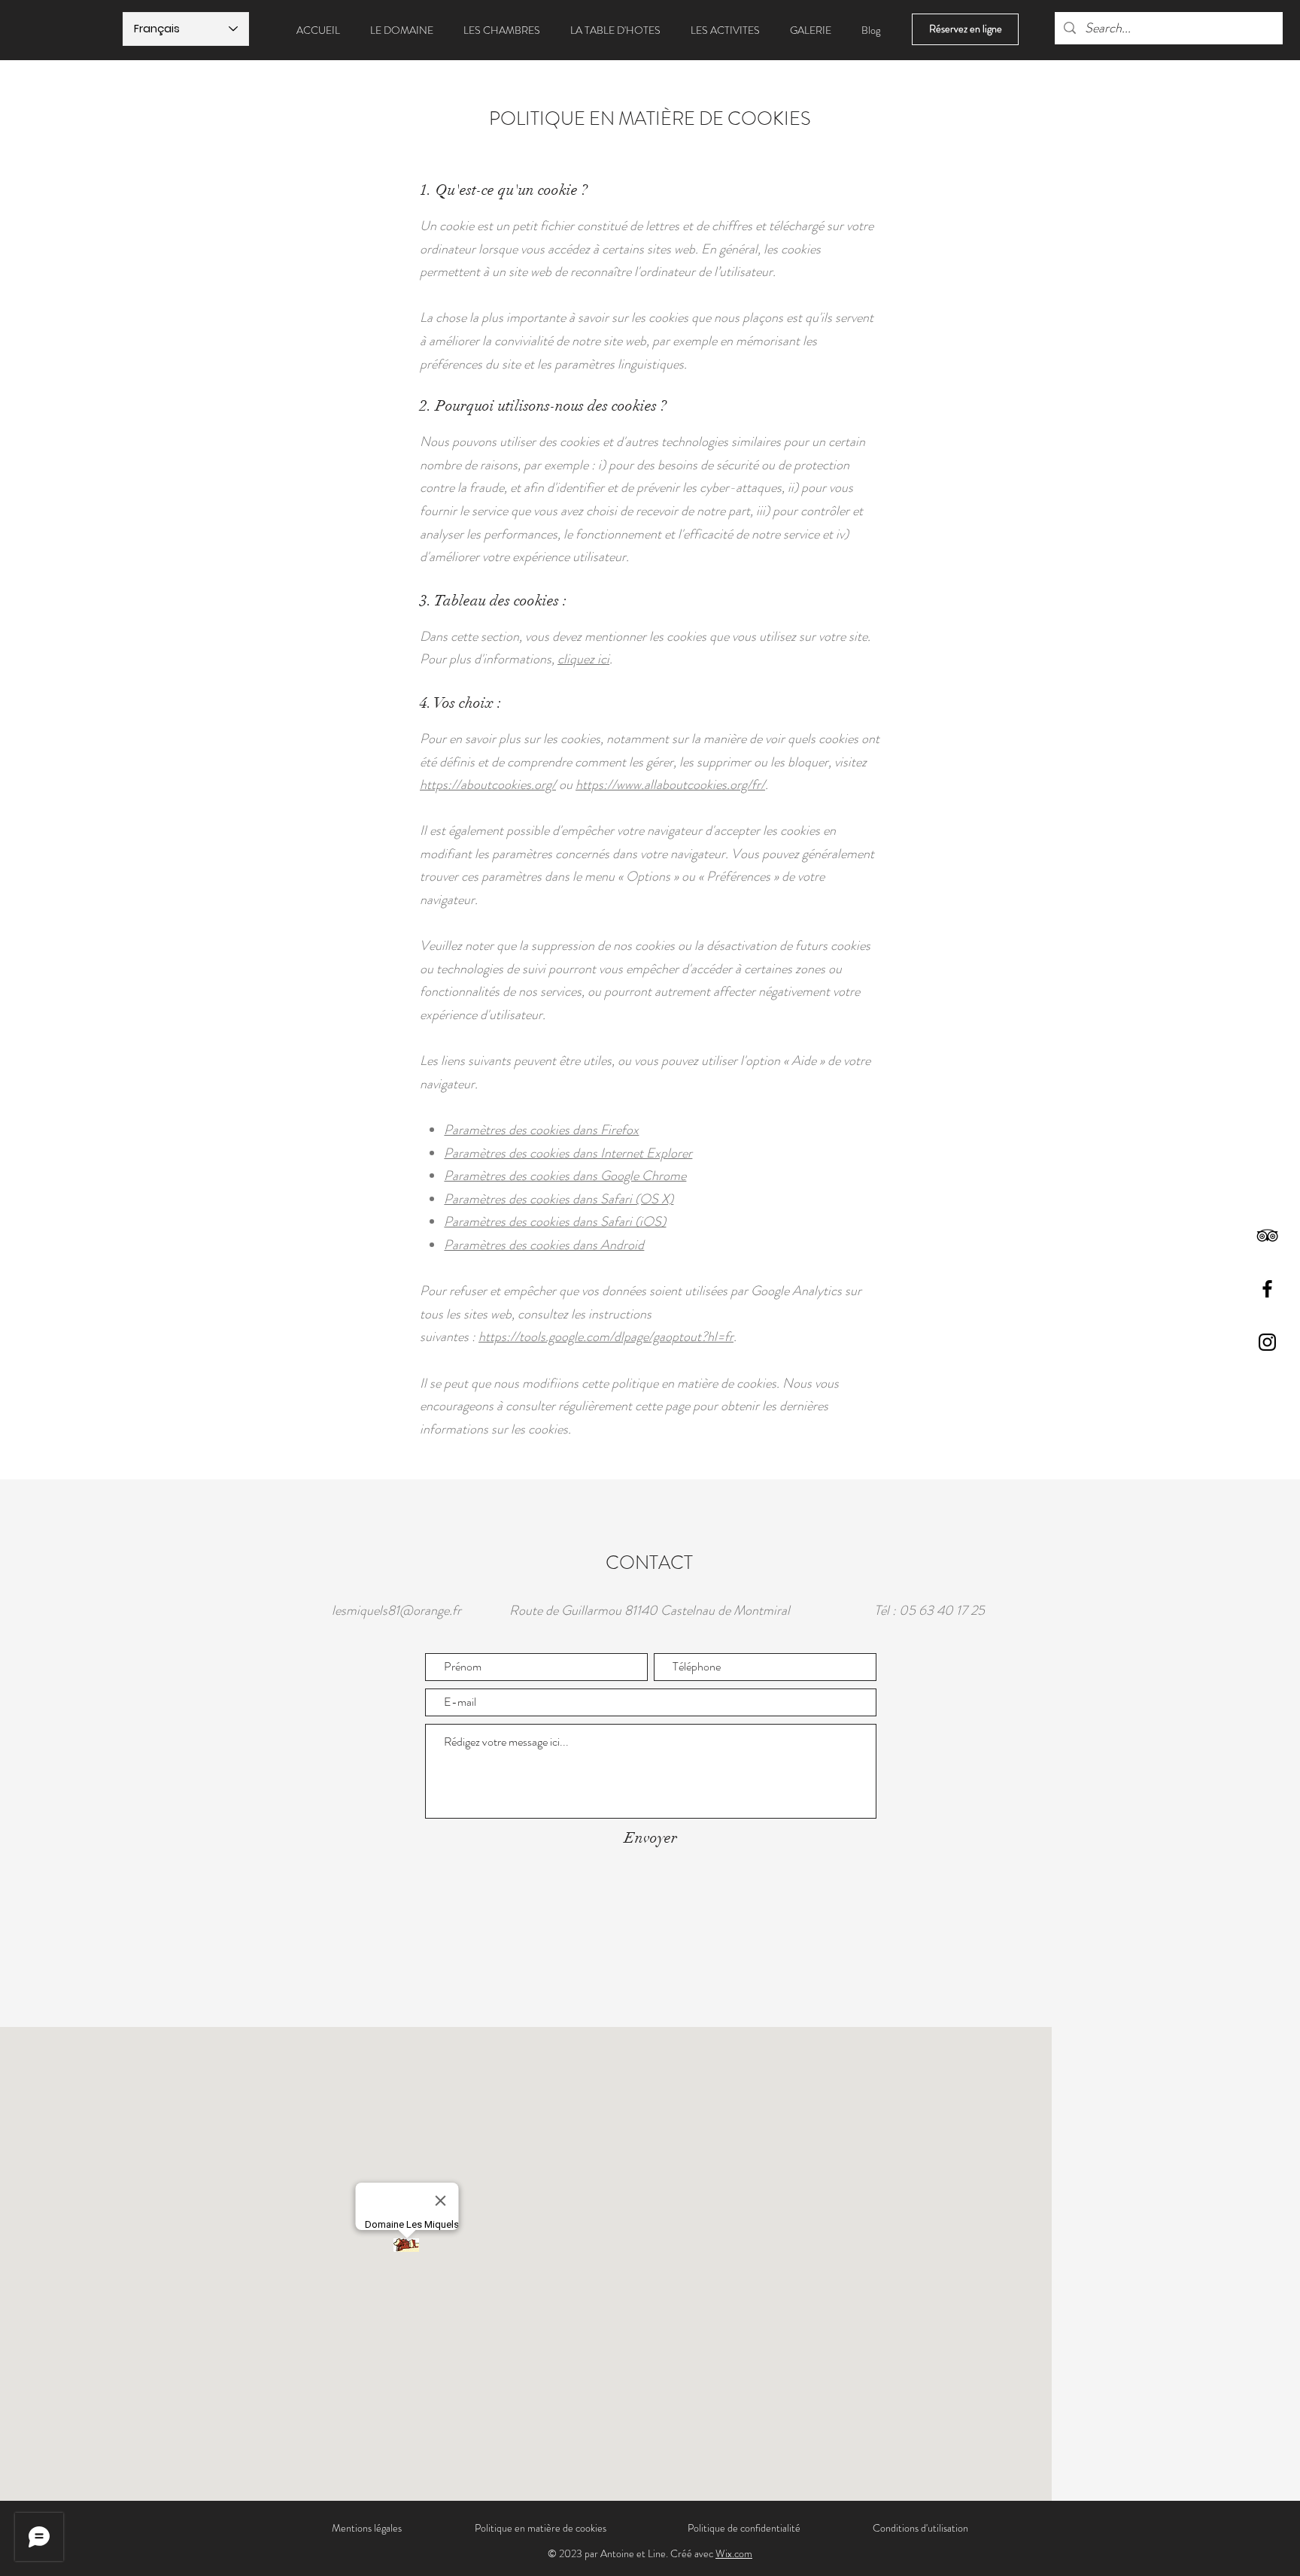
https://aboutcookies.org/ (488, 784)
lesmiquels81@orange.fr (396, 1610)
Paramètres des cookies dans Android (544, 1245)
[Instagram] (1267, 1342)
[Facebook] (1267, 1289)
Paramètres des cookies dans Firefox (541, 1130)
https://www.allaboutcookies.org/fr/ (670, 784)
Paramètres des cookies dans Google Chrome (565, 1176)
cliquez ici (583, 659)
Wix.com (734, 2553)
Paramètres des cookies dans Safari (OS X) (559, 1199)
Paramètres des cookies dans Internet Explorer (568, 1153)
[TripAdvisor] (1267, 1235)
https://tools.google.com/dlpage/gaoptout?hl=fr (606, 1337)
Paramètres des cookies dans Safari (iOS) (555, 1221)
